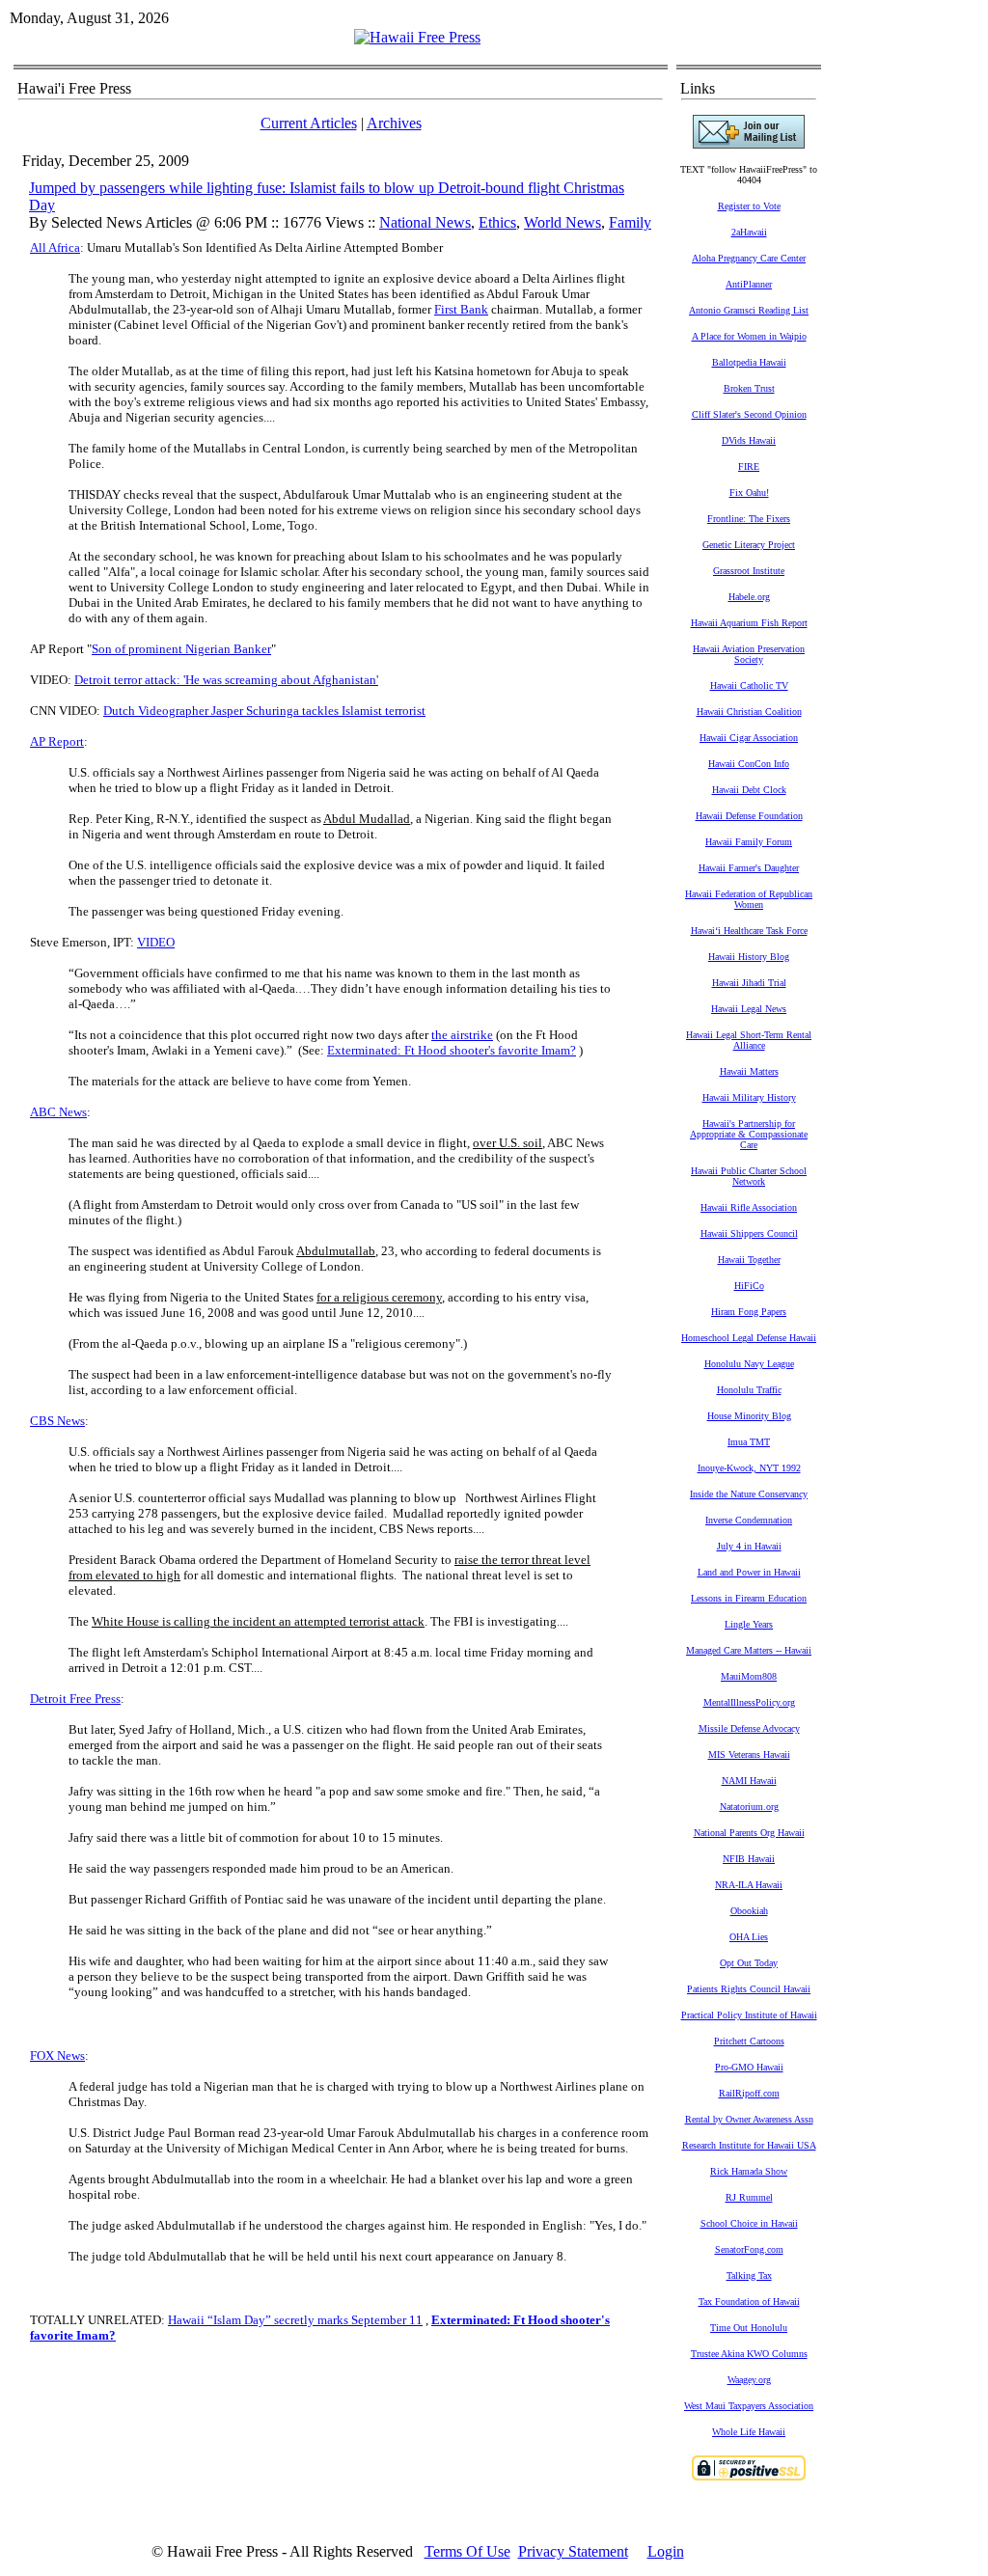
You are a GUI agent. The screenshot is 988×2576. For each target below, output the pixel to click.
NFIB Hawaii (749, 1859)
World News (563, 222)
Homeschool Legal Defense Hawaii (749, 1338)
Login (666, 2551)
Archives (394, 123)
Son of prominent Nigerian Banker (181, 649)
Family (630, 222)
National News (425, 222)
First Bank (461, 309)
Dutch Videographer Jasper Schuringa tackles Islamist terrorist (264, 711)
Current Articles (309, 123)
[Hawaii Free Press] (417, 37)
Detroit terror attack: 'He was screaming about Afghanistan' (226, 680)
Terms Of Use (467, 2551)
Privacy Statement (573, 2551)
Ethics (497, 222)
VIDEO (156, 942)
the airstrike (462, 1035)
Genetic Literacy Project (749, 545)
